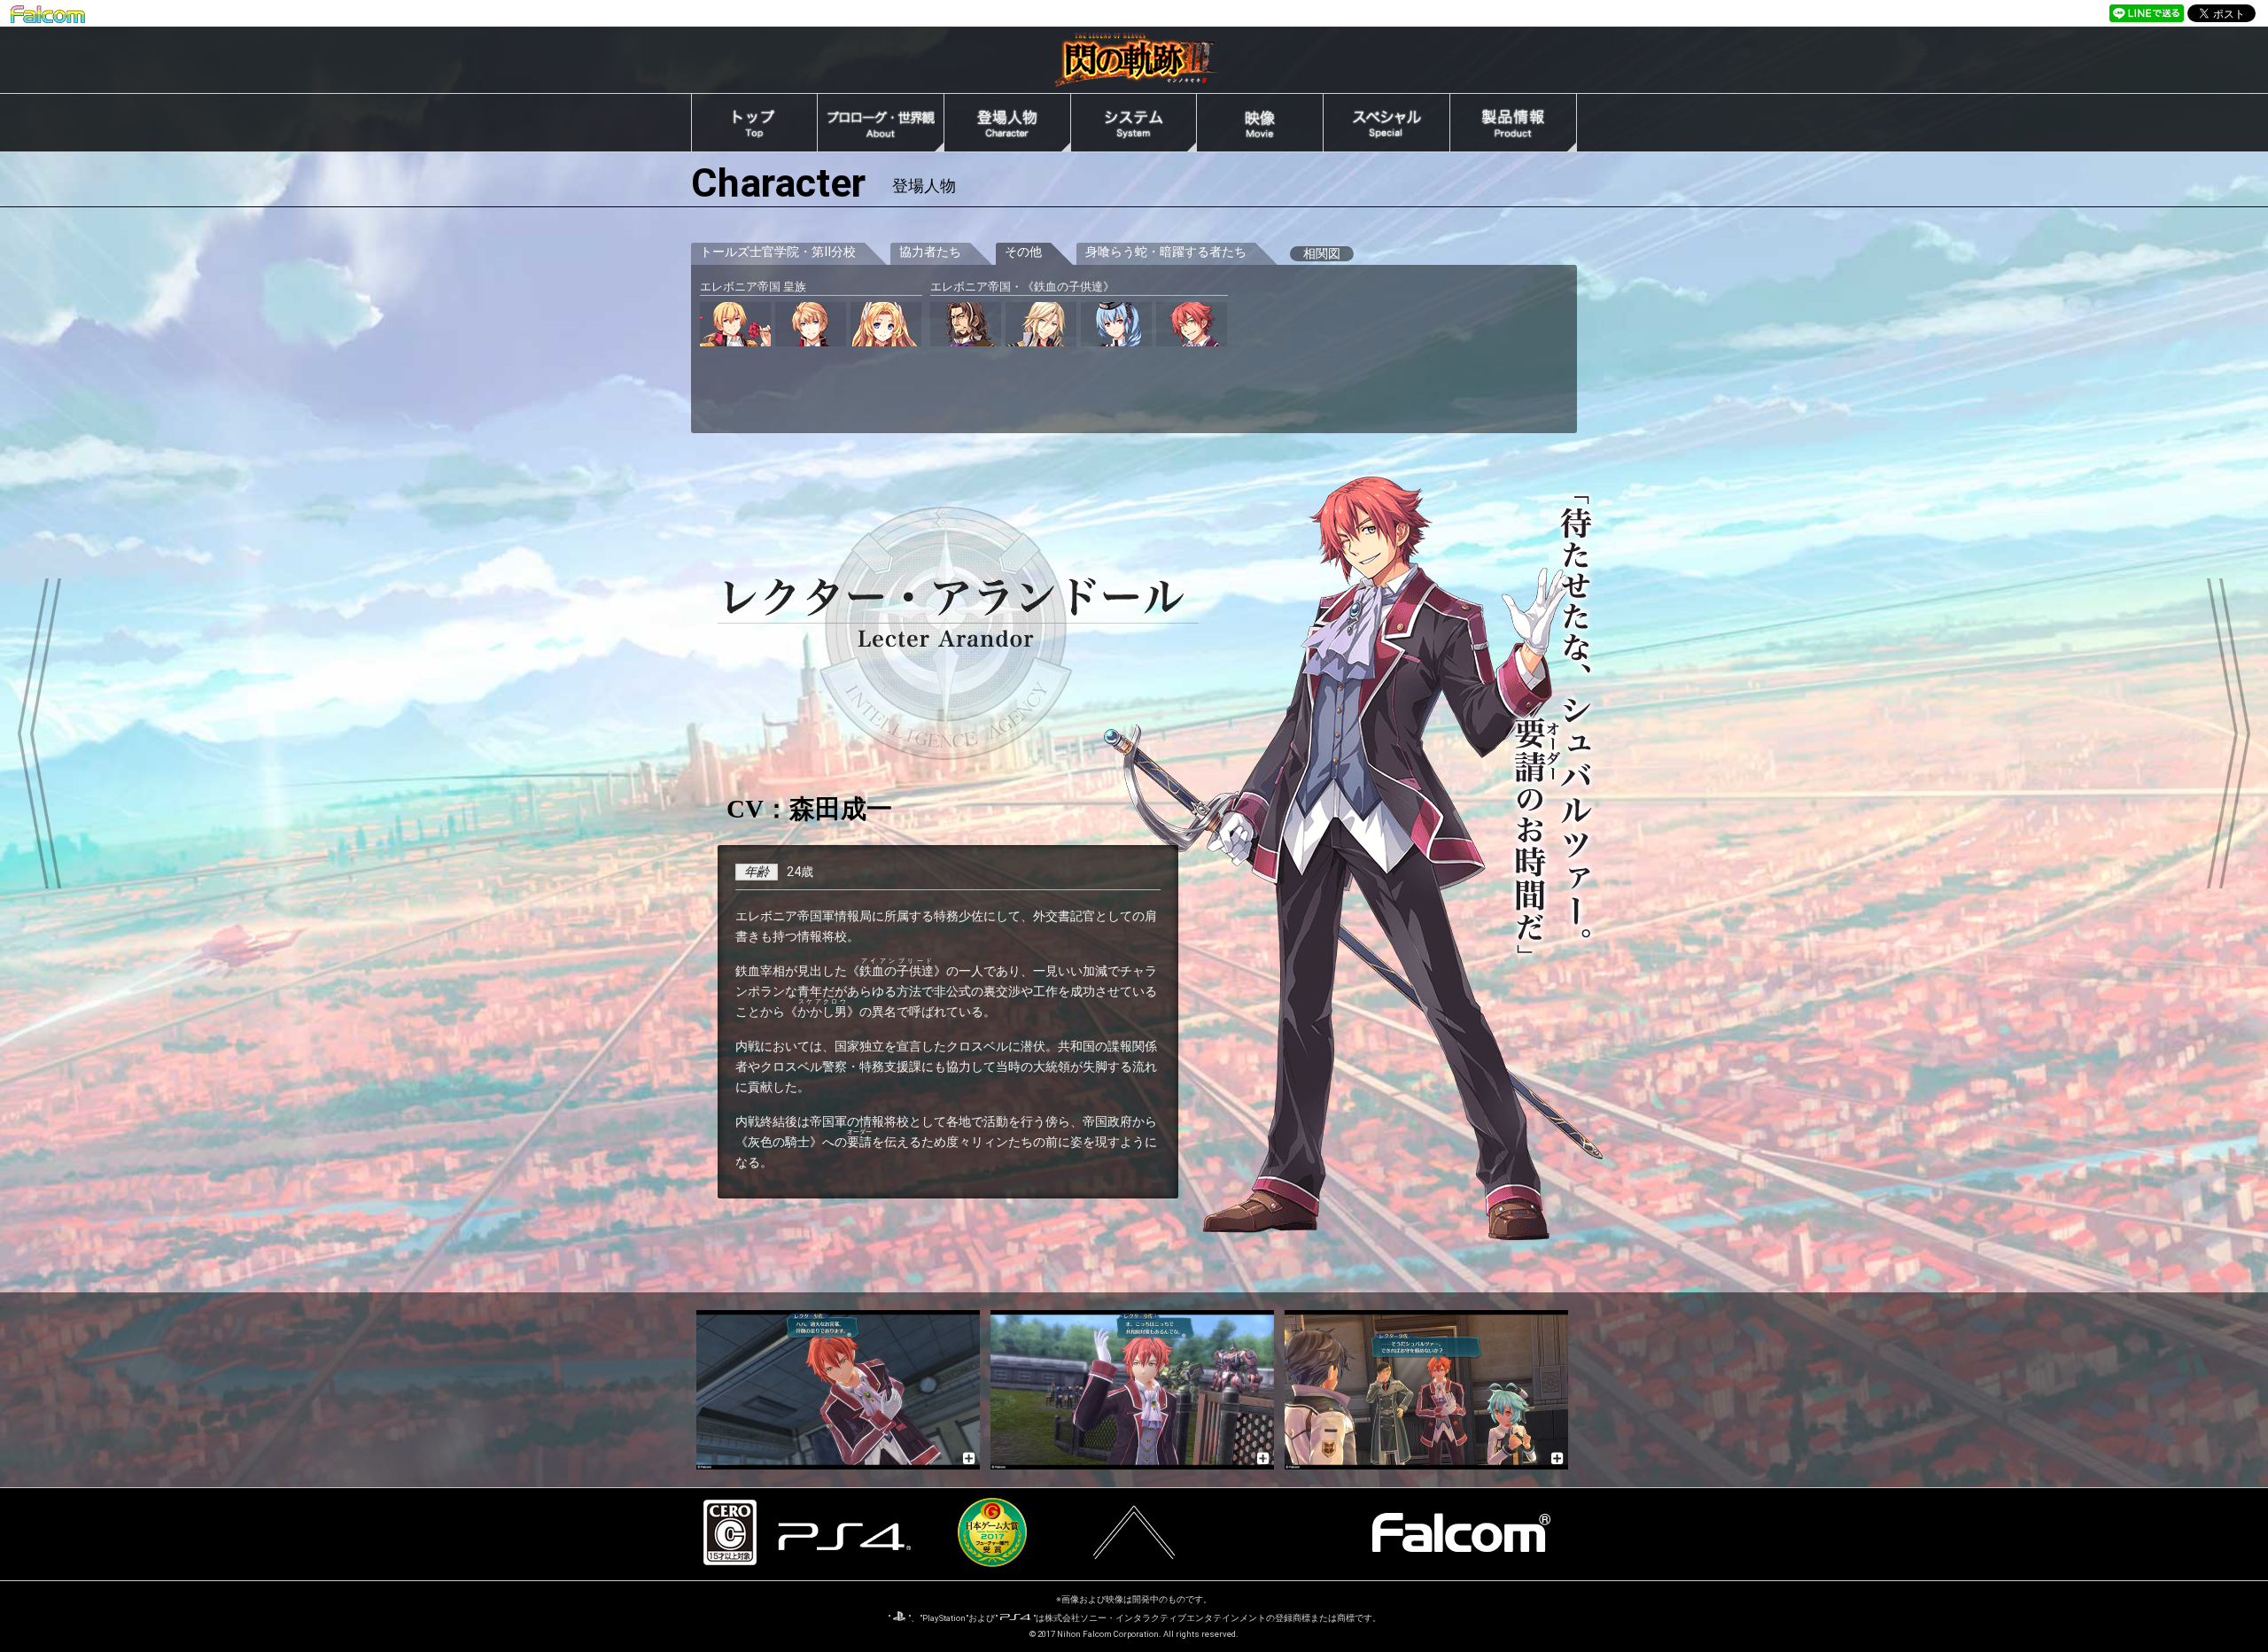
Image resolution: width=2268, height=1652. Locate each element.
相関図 (1322, 254)
